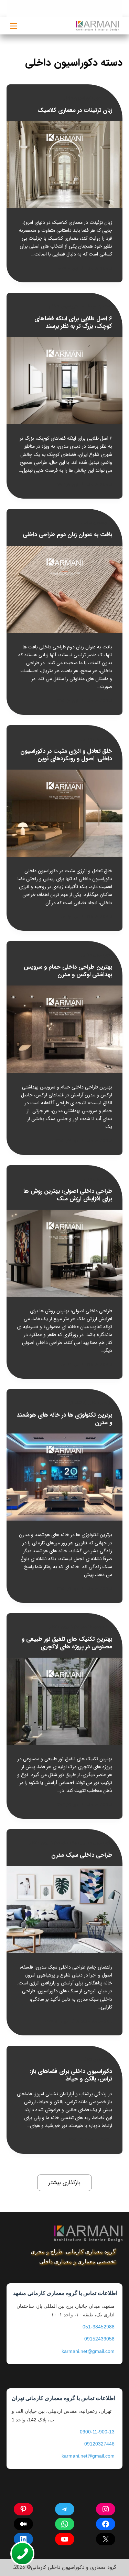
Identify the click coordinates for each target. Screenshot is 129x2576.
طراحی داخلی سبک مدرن (82, 1855)
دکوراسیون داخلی (64, 306)
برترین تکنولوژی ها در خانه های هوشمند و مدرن (64, 1419)
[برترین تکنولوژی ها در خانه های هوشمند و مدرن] (65, 1477)
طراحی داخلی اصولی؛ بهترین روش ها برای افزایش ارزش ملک (68, 1195)
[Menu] (14, 26)
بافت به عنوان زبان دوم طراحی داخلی (67, 535)
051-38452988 (99, 2327)
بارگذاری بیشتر (64, 2183)
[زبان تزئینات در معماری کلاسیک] (65, 165)
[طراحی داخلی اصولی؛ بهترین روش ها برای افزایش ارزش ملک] (65, 1253)
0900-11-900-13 (97, 2432)
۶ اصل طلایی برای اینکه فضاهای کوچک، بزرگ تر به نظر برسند (73, 322)
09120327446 (99, 2444)
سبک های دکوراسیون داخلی (87, 98)
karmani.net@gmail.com (88, 2351)
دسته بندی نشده (97, 306)
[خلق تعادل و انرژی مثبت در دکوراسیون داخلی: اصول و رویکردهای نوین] (65, 813)
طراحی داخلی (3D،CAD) (90, 1403)
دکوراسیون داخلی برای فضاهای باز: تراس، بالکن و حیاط (71, 2075)
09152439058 (99, 2339)
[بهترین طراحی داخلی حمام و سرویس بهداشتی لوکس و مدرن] (65, 1029)
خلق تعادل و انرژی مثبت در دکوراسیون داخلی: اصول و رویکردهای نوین (66, 755)
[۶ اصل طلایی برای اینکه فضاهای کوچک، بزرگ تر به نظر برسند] (65, 381)
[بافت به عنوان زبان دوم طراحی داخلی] (65, 589)
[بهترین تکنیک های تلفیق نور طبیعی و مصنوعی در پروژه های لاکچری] (65, 1701)
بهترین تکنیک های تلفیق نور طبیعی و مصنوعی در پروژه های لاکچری (67, 1643)
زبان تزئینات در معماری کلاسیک (75, 110)
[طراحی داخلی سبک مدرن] (65, 1910)
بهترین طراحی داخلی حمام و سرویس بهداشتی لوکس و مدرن (68, 971)
